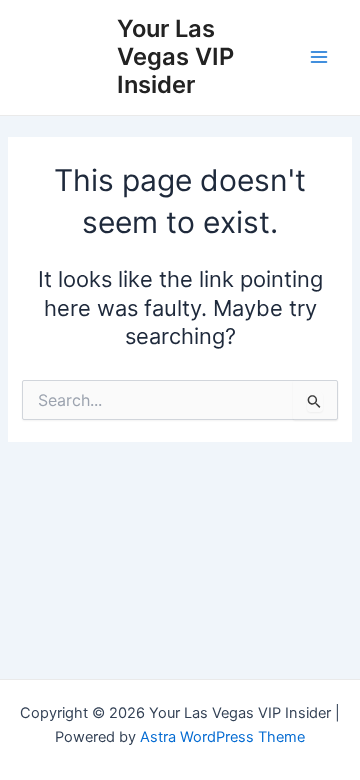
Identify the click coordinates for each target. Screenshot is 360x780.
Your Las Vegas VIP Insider (175, 57)
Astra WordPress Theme (222, 737)
